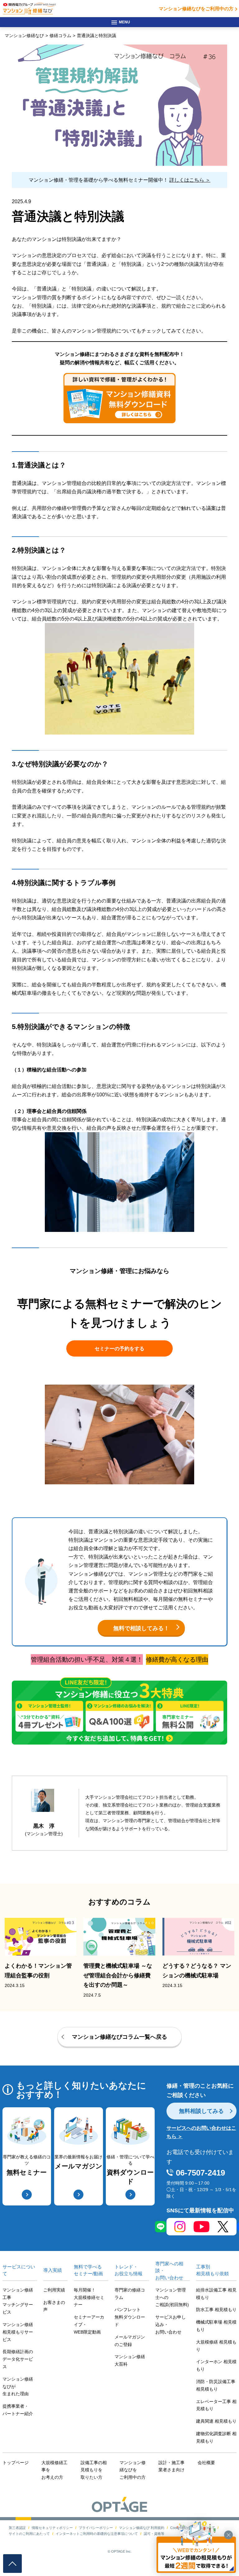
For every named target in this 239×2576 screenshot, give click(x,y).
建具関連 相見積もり (216, 2421)
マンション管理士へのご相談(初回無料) (172, 2297)
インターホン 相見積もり (216, 2365)
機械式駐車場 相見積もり (216, 2326)
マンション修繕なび (24, 36)
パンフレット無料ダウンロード (130, 2317)
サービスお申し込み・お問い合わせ (171, 2325)
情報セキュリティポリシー (52, 2528)
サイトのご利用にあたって (29, 2534)
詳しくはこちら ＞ (190, 180)
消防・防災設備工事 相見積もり (216, 2385)
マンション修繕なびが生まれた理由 (18, 2387)
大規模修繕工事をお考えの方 (54, 2470)
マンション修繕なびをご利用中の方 (196, 9)
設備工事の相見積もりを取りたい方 (94, 2470)
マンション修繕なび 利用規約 (142, 2528)
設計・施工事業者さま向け (171, 2466)
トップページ (16, 2463)
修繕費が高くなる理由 (177, 1659)
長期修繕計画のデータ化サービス (18, 2359)
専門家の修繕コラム (130, 2294)
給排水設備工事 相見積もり (216, 2294)
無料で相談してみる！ (141, 1628)
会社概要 (206, 2463)
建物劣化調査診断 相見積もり (216, 2437)
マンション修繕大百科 (130, 2360)
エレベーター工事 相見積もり (216, 2405)
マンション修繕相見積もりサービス (18, 2332)
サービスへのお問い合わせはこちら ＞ (201, 2132)
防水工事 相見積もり (216, 2310)
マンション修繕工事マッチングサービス (18, 2301)
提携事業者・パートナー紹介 (18, 2410)
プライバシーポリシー (96, 2528)
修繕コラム (60, 36)
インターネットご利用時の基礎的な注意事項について (97, 2534)
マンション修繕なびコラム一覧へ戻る (119, 2037)
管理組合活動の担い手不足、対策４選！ (87, 1659)
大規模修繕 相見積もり (216, 2346)
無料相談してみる (201, 2111)
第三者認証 (17, 2528)
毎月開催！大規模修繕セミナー (89, 2297)
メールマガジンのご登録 (130, 2341)
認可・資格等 (154, 2534)
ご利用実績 (54, 2290)
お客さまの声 (54, 2306)
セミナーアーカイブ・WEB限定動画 (89, 2325)
